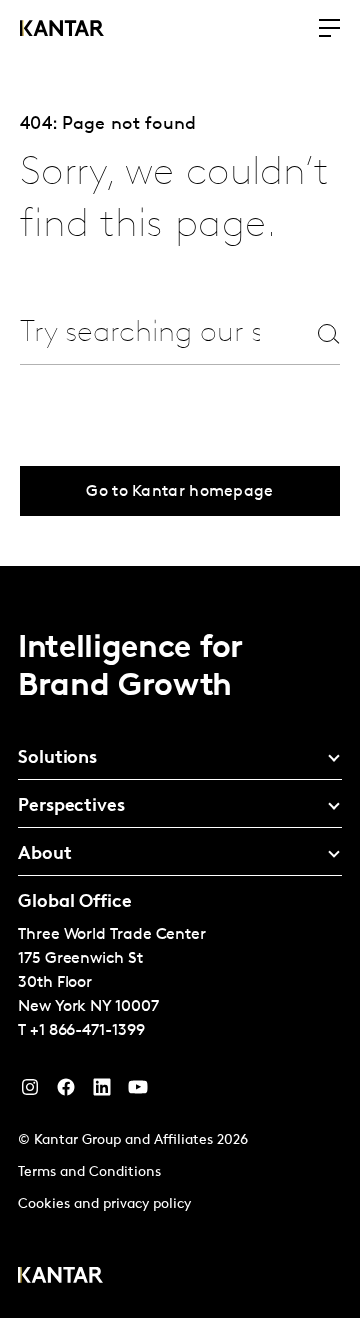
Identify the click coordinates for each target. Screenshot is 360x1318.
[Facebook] (66, 1092)
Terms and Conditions (89, 1172)
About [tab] (45, 855)
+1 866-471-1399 (87, 1031)
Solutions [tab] (57, 759)
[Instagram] (30, 1092)
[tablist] (180, 942)
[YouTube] (102, 1092)
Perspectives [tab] (71, 807)
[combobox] (140, 333)
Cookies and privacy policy (104, 1204)
